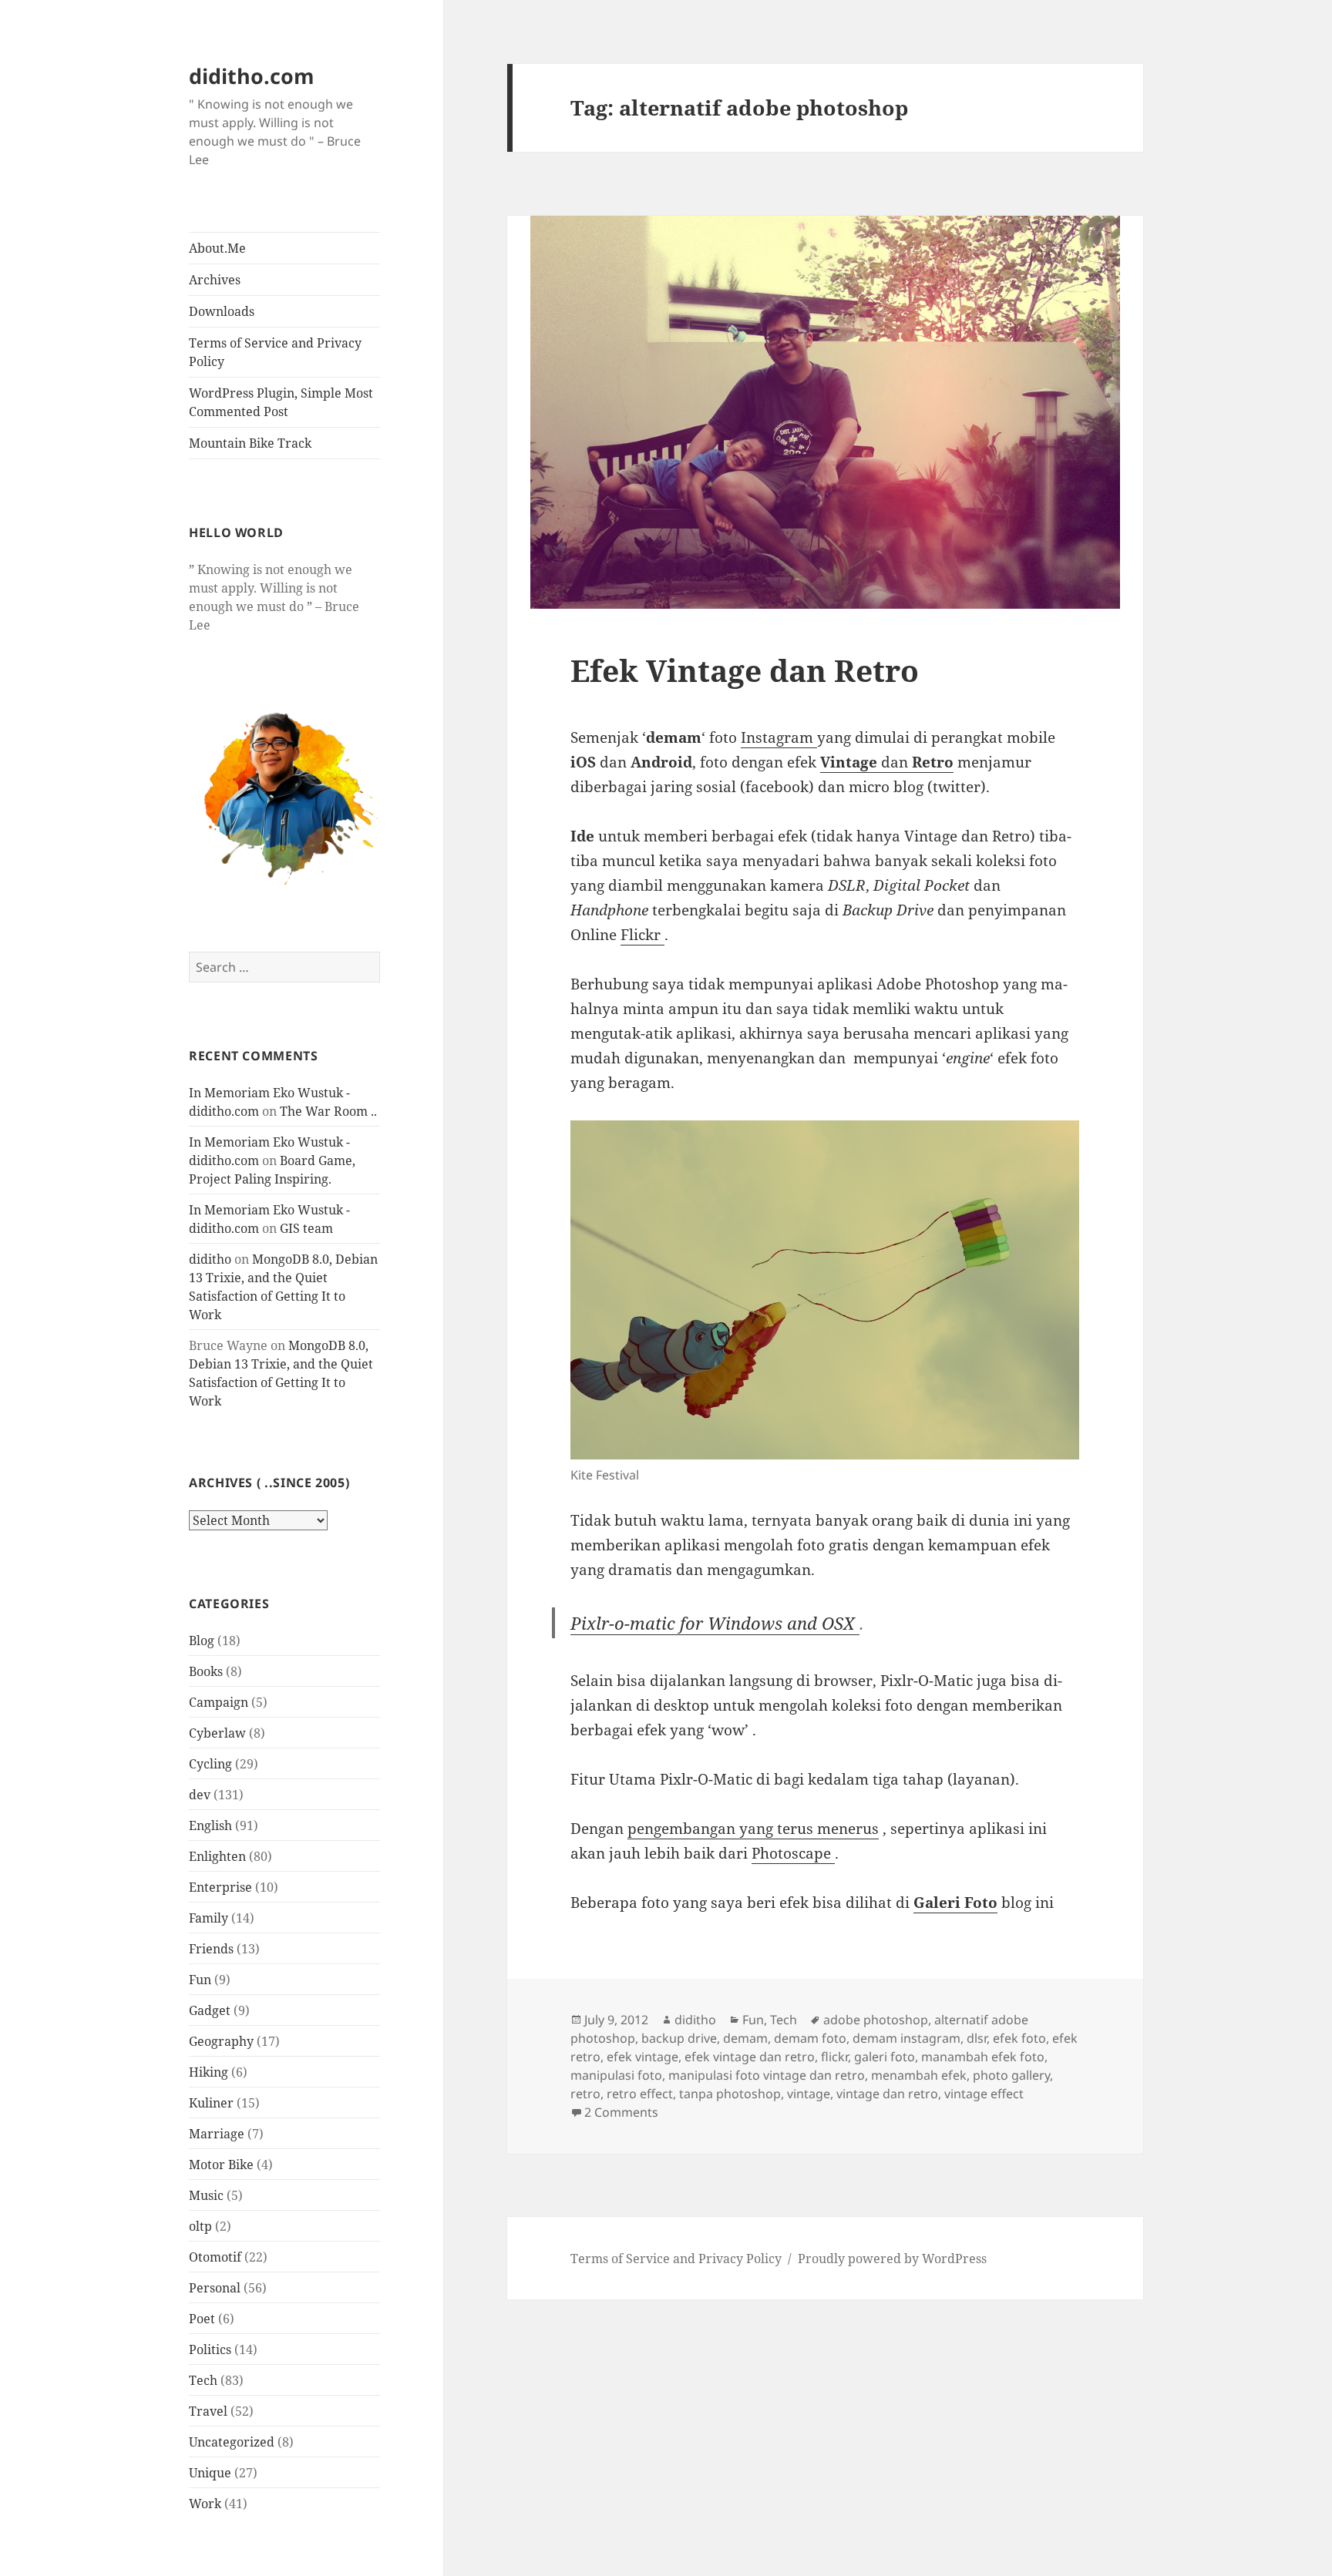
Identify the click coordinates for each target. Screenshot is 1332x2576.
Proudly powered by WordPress (892, 2259)
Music (206, 2195)
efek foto (1019, 2038)
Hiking (209, 2072)
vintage (809, 2094)
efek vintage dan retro (750, 2057)
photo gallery (1011, 2075)
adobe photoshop (876, 2020)
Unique (210, 2473)
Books (206, 1671)
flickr (834, 2057)
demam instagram (906, 2038)
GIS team (306, 1228)
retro (585, 2094)
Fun (200, 1980)
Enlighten (217, 1856)
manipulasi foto (616, 2075)
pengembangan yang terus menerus (753, 1829)
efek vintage (642, 2057)
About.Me (217, 248)
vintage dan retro (887, 2094)
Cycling (210, 1764)
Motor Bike (221, 2165)
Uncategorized (232, 2442)
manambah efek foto (983, 2057)
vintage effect (984, 2094)
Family (209, 1918)
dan (887, 762)
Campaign (219, 1702)
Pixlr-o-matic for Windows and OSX (715, 1623)
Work (205, 2504)
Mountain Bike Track (250, 443)
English (210, 1825)
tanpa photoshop (730, 2094)
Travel (208, 2411)
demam (745, 2038)
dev (200, 1795)
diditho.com (252, 76)
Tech (203, 2380)
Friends (211, 1949)
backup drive (679, 2038)
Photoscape (793, 1853)
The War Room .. (328, 1111)
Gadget (210, 2010)
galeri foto (885, 2057)
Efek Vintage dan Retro (745, 670)
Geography (221, 2041)
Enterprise (220, 1887)
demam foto (810, 2038)
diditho (210, 1259)
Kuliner (211, 2103)
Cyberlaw (217, 1733)
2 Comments (621, 2112)
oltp (200, 2226)
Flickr (642, 935)
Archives (215, 280)
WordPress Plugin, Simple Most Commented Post (281, 402)
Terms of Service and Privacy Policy (275, 352)
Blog (202, 1641)
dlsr (977, 2038)
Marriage (217, 2134)
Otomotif (215, 2257)
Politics (210, 2349)
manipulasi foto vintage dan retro (767, 2075)
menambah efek (919, 2075)
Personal (215, 2288)
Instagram (779, 737)
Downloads (222, 311)
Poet (202, 2319)
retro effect (640, 2094)
